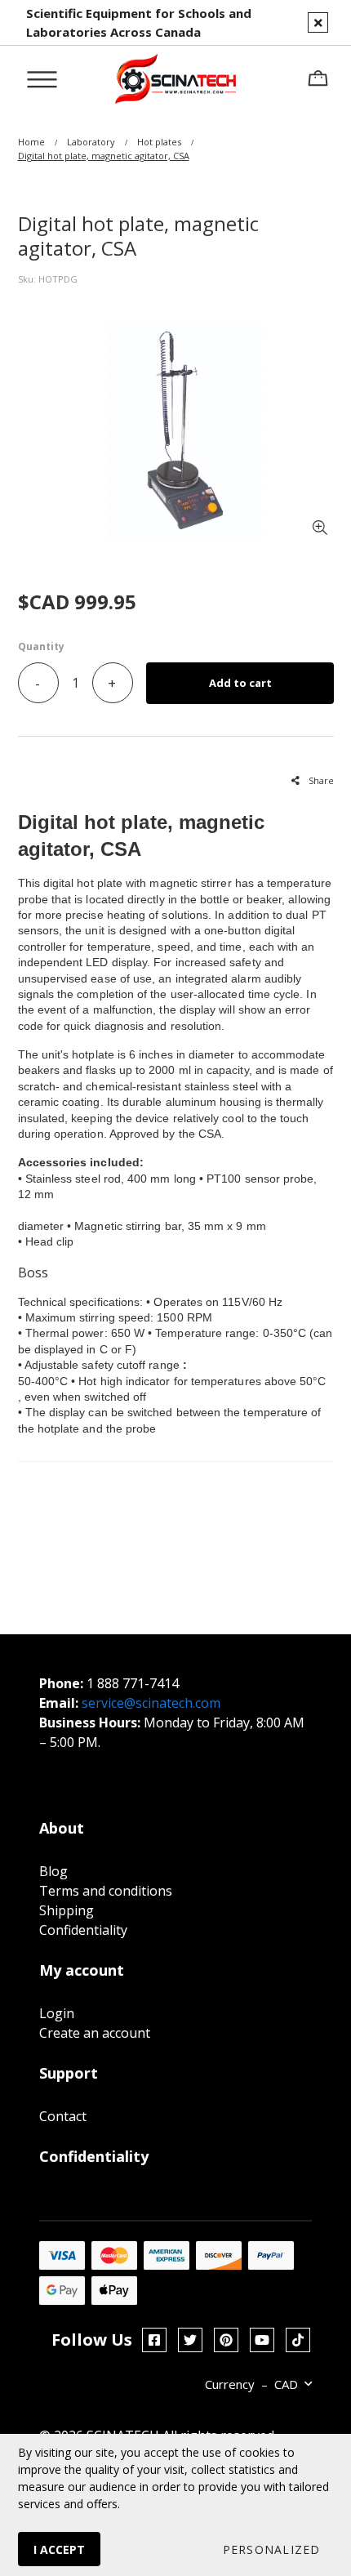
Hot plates (159, 142)
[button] (271, 2549)
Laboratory (91, 142)
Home (31, 142)
